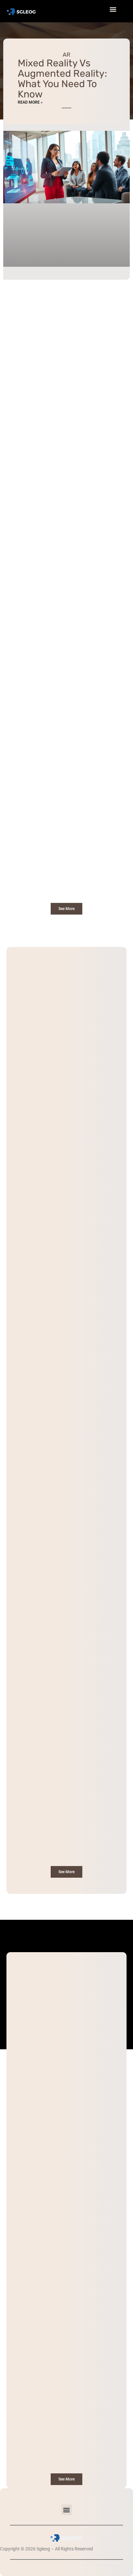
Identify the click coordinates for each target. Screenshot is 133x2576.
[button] (67, 2510)
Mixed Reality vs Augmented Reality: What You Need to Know (62, 79)
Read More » (30, 102)
